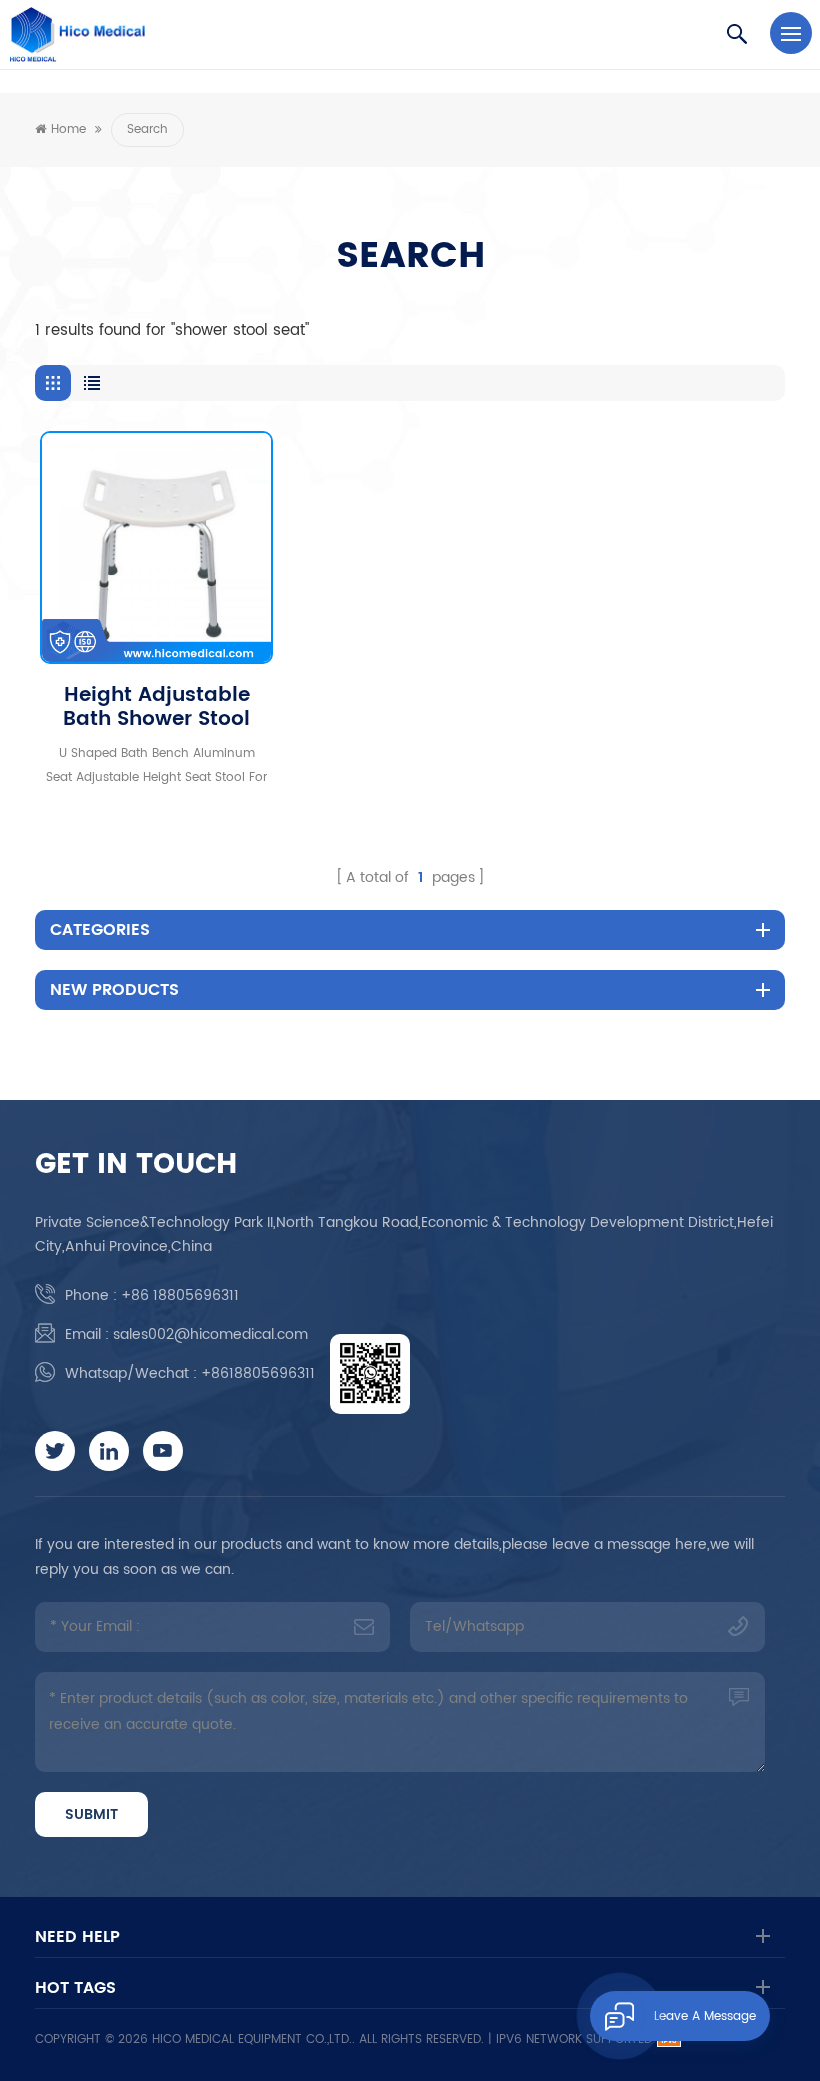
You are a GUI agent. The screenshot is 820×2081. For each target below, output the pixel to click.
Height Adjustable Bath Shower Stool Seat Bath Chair (156, 708)
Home (68, 129)
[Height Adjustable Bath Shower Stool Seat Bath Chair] (156, 547)
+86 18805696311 (180, 1295)
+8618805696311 (258, 1373)
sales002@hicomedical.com (210, 1334)
